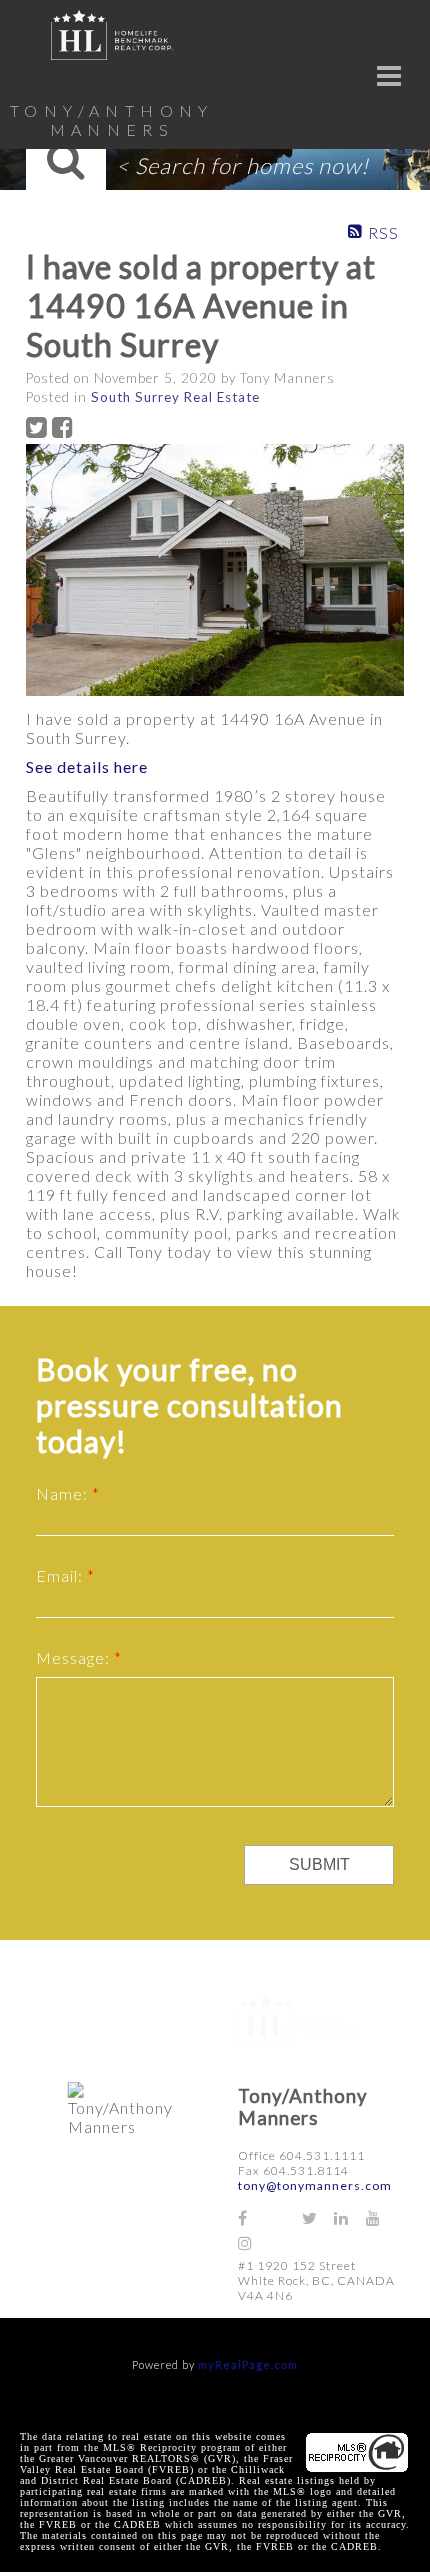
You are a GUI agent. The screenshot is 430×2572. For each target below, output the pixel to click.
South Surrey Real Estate (175, 397)
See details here (87, 766)
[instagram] (254, 2242)
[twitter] (318, 2217)
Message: (75, 1657)
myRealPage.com (248, 2364)
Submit (319, 1864)
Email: (61, 1575)
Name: (64, 1493)
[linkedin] (350, 2217)
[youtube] (382, 2217)
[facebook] (254, 2217)
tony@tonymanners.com (315, 2185)
